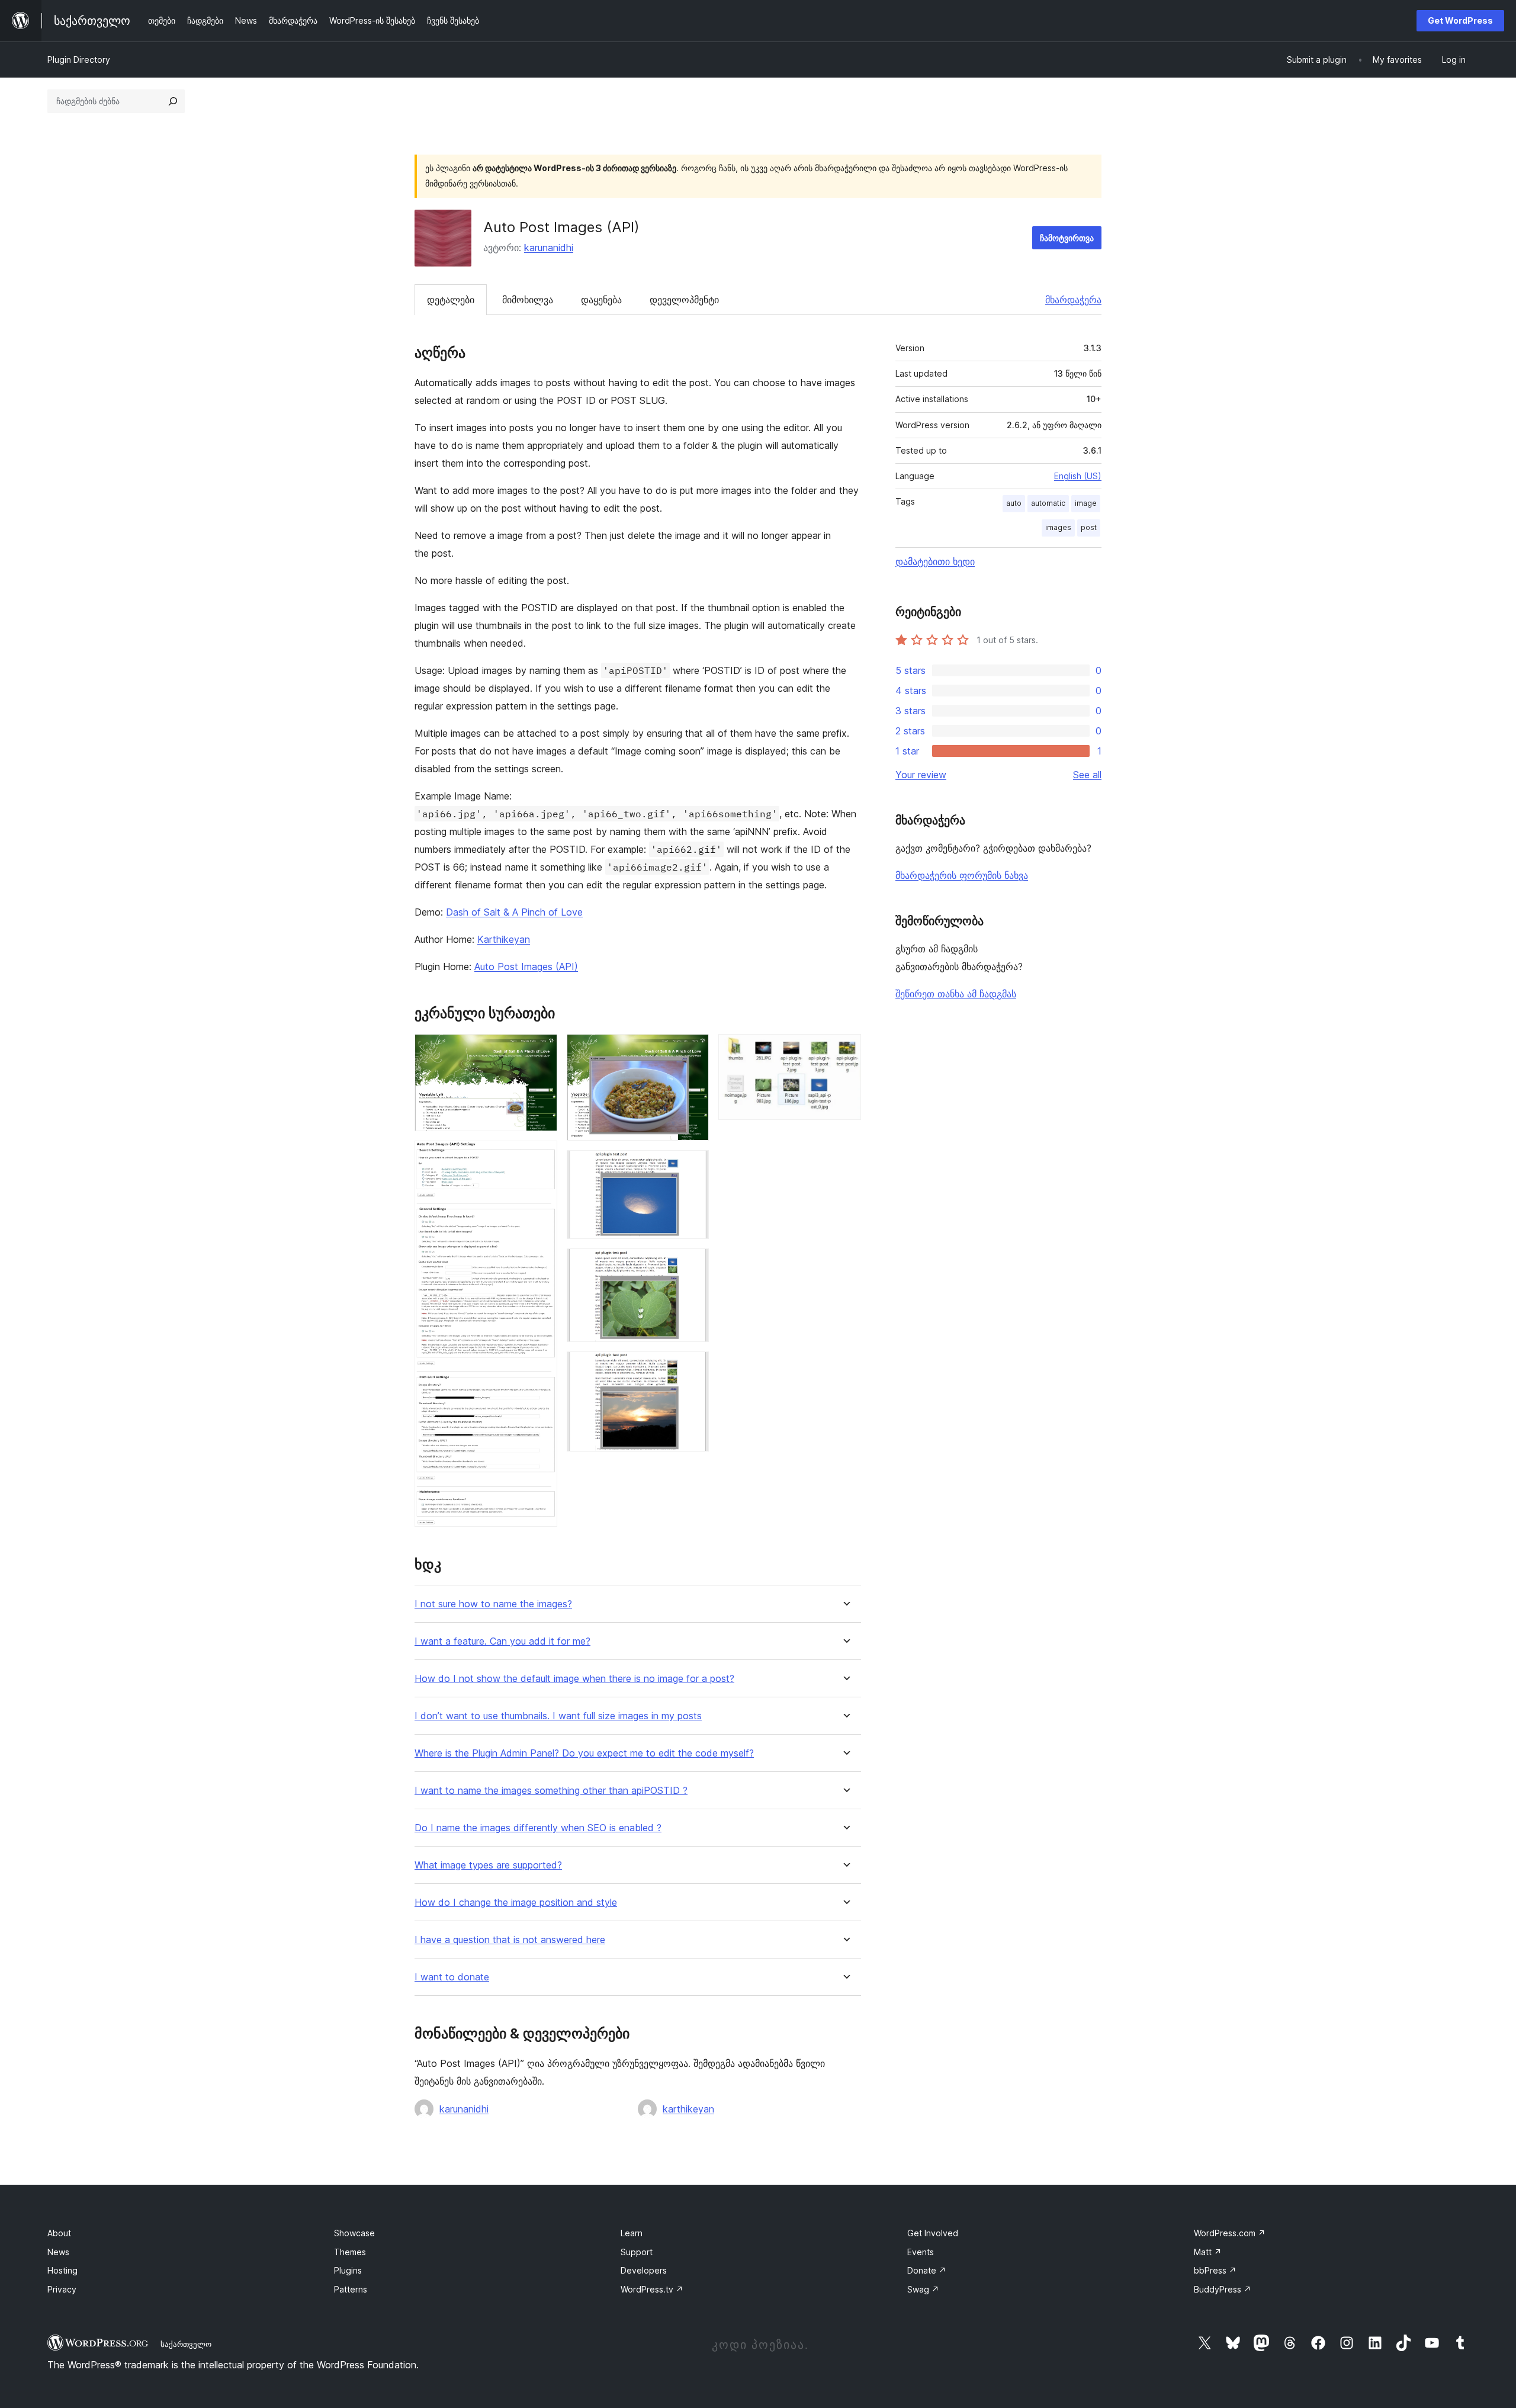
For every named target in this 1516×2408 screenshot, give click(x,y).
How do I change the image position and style (516, 1903)
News (58, 2252)
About (59, 2233)
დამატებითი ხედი (935, 561)
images (1058, 527)
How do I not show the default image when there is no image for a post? (574, 1679)
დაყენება (601, 300)
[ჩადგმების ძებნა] (173, 101)
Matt (1208, 2252)
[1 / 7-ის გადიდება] (541, 1050)
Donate (927, 2270)
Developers (644, 2270)
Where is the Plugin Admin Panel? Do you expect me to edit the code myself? (584, 1753)
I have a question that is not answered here (510, 1940)
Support (637, 2252)
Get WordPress (1460, 20)
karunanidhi (549, 248)
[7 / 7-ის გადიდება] (845, 1050)
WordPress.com (1230, 2233)
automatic (1048, 503)
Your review (921, 775)
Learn (632, 2233)
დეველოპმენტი (684, 300)
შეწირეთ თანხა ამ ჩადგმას (956, 994)
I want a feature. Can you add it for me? (502, 1641)
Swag (923, 2289)
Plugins (348, 2270)
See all (1087, 775)
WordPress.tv (652, 2289)
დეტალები (451, 300)
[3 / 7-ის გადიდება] (693, 1050)
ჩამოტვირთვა (1067, 238)
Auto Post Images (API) (526, 967)
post (1089, 527)
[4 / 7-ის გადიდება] (693, 1166)
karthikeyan (688, 2109)
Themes (350, 2252)
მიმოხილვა (528, 300)
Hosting (62, 2270)
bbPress (1215, 2270)
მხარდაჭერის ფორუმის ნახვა (962, 875)
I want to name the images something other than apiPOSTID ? (551, 1791)
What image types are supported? (488, 1865)
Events (921, 2252)
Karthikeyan (504, 939)
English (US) (1078, 476)
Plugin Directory (79, 60)
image (1086, 503)
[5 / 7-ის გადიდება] (693, 1264)
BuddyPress (1223, 2289)
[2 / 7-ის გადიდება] (541, 1157)
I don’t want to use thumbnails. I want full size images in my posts (558, 1716)
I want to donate (452, 1977)
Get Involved (933, 2233)
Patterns (351, 2289)
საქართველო (186, 2344)
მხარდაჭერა (1073, 300)
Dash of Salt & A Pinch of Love (514, 912)
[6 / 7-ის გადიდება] (693, 1367)
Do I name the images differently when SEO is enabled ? (538, 1828)
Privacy (62, 2289)
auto (1014, 503)
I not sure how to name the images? (493, 1604)
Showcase (354, 2233)
